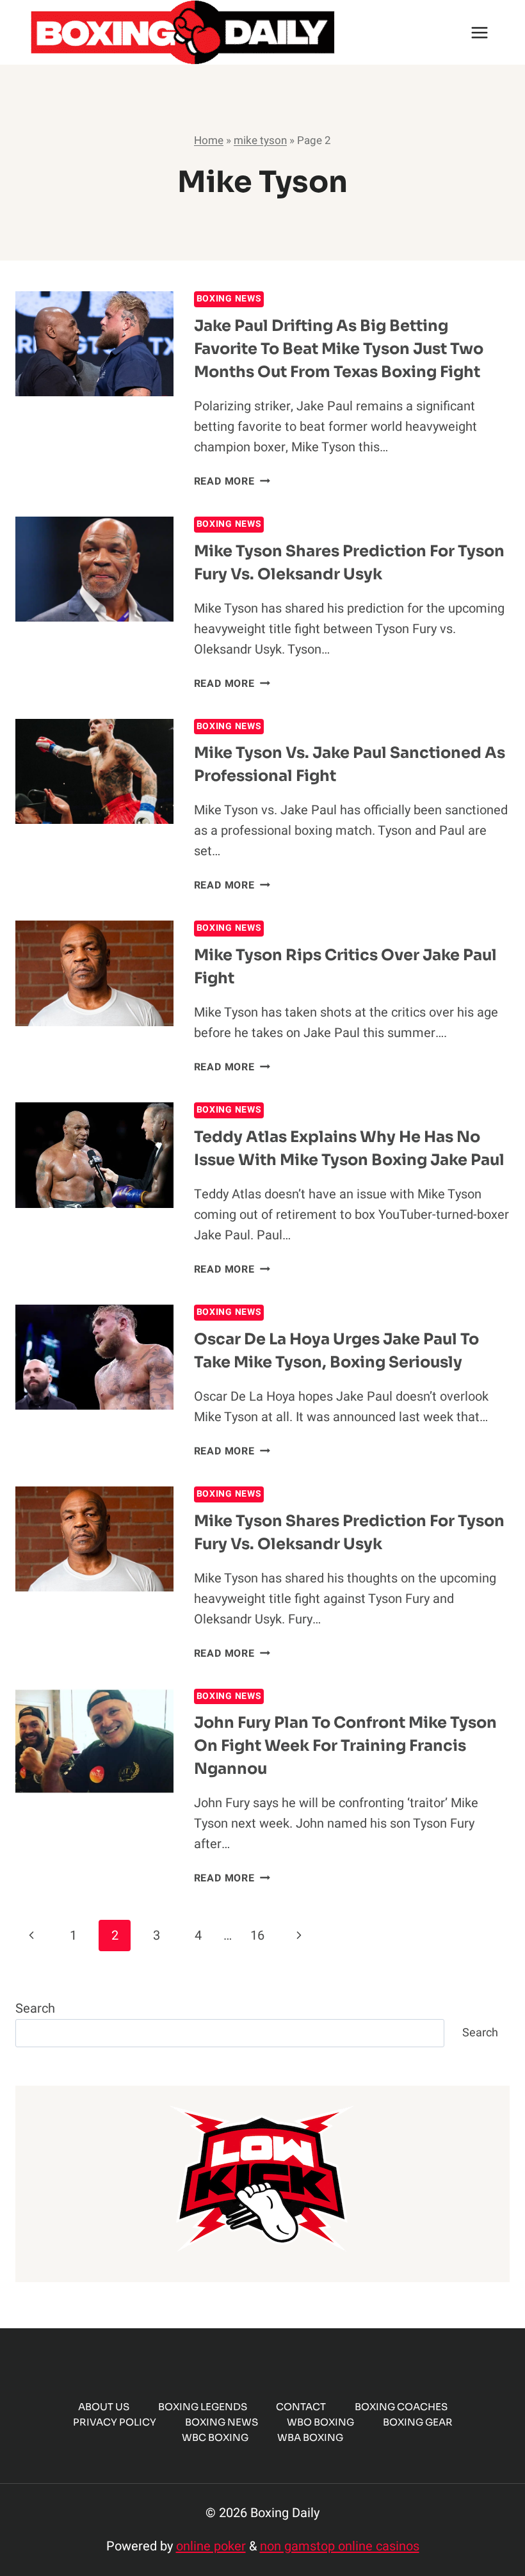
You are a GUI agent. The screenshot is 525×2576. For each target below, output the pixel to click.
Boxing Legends (203, 2407)
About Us (104, 2407)
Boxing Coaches (401, 2407)
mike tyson (260, 141)
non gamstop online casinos (340, 2546)
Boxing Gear (418, 2422)
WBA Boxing (310, 2437)
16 (257, 1936)
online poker (211, 2546)
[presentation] (94, 344)
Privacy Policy (115, 2422)
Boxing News (229, 299)
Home (209, 141)
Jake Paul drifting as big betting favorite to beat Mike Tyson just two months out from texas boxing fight (339, 349)
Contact (301, 2407)
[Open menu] (479, 32)
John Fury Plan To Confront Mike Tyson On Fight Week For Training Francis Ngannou (345, 1746)
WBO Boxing (320, 2422)
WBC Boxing (215, 2437)
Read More (232, 481)
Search (35, 2008)
